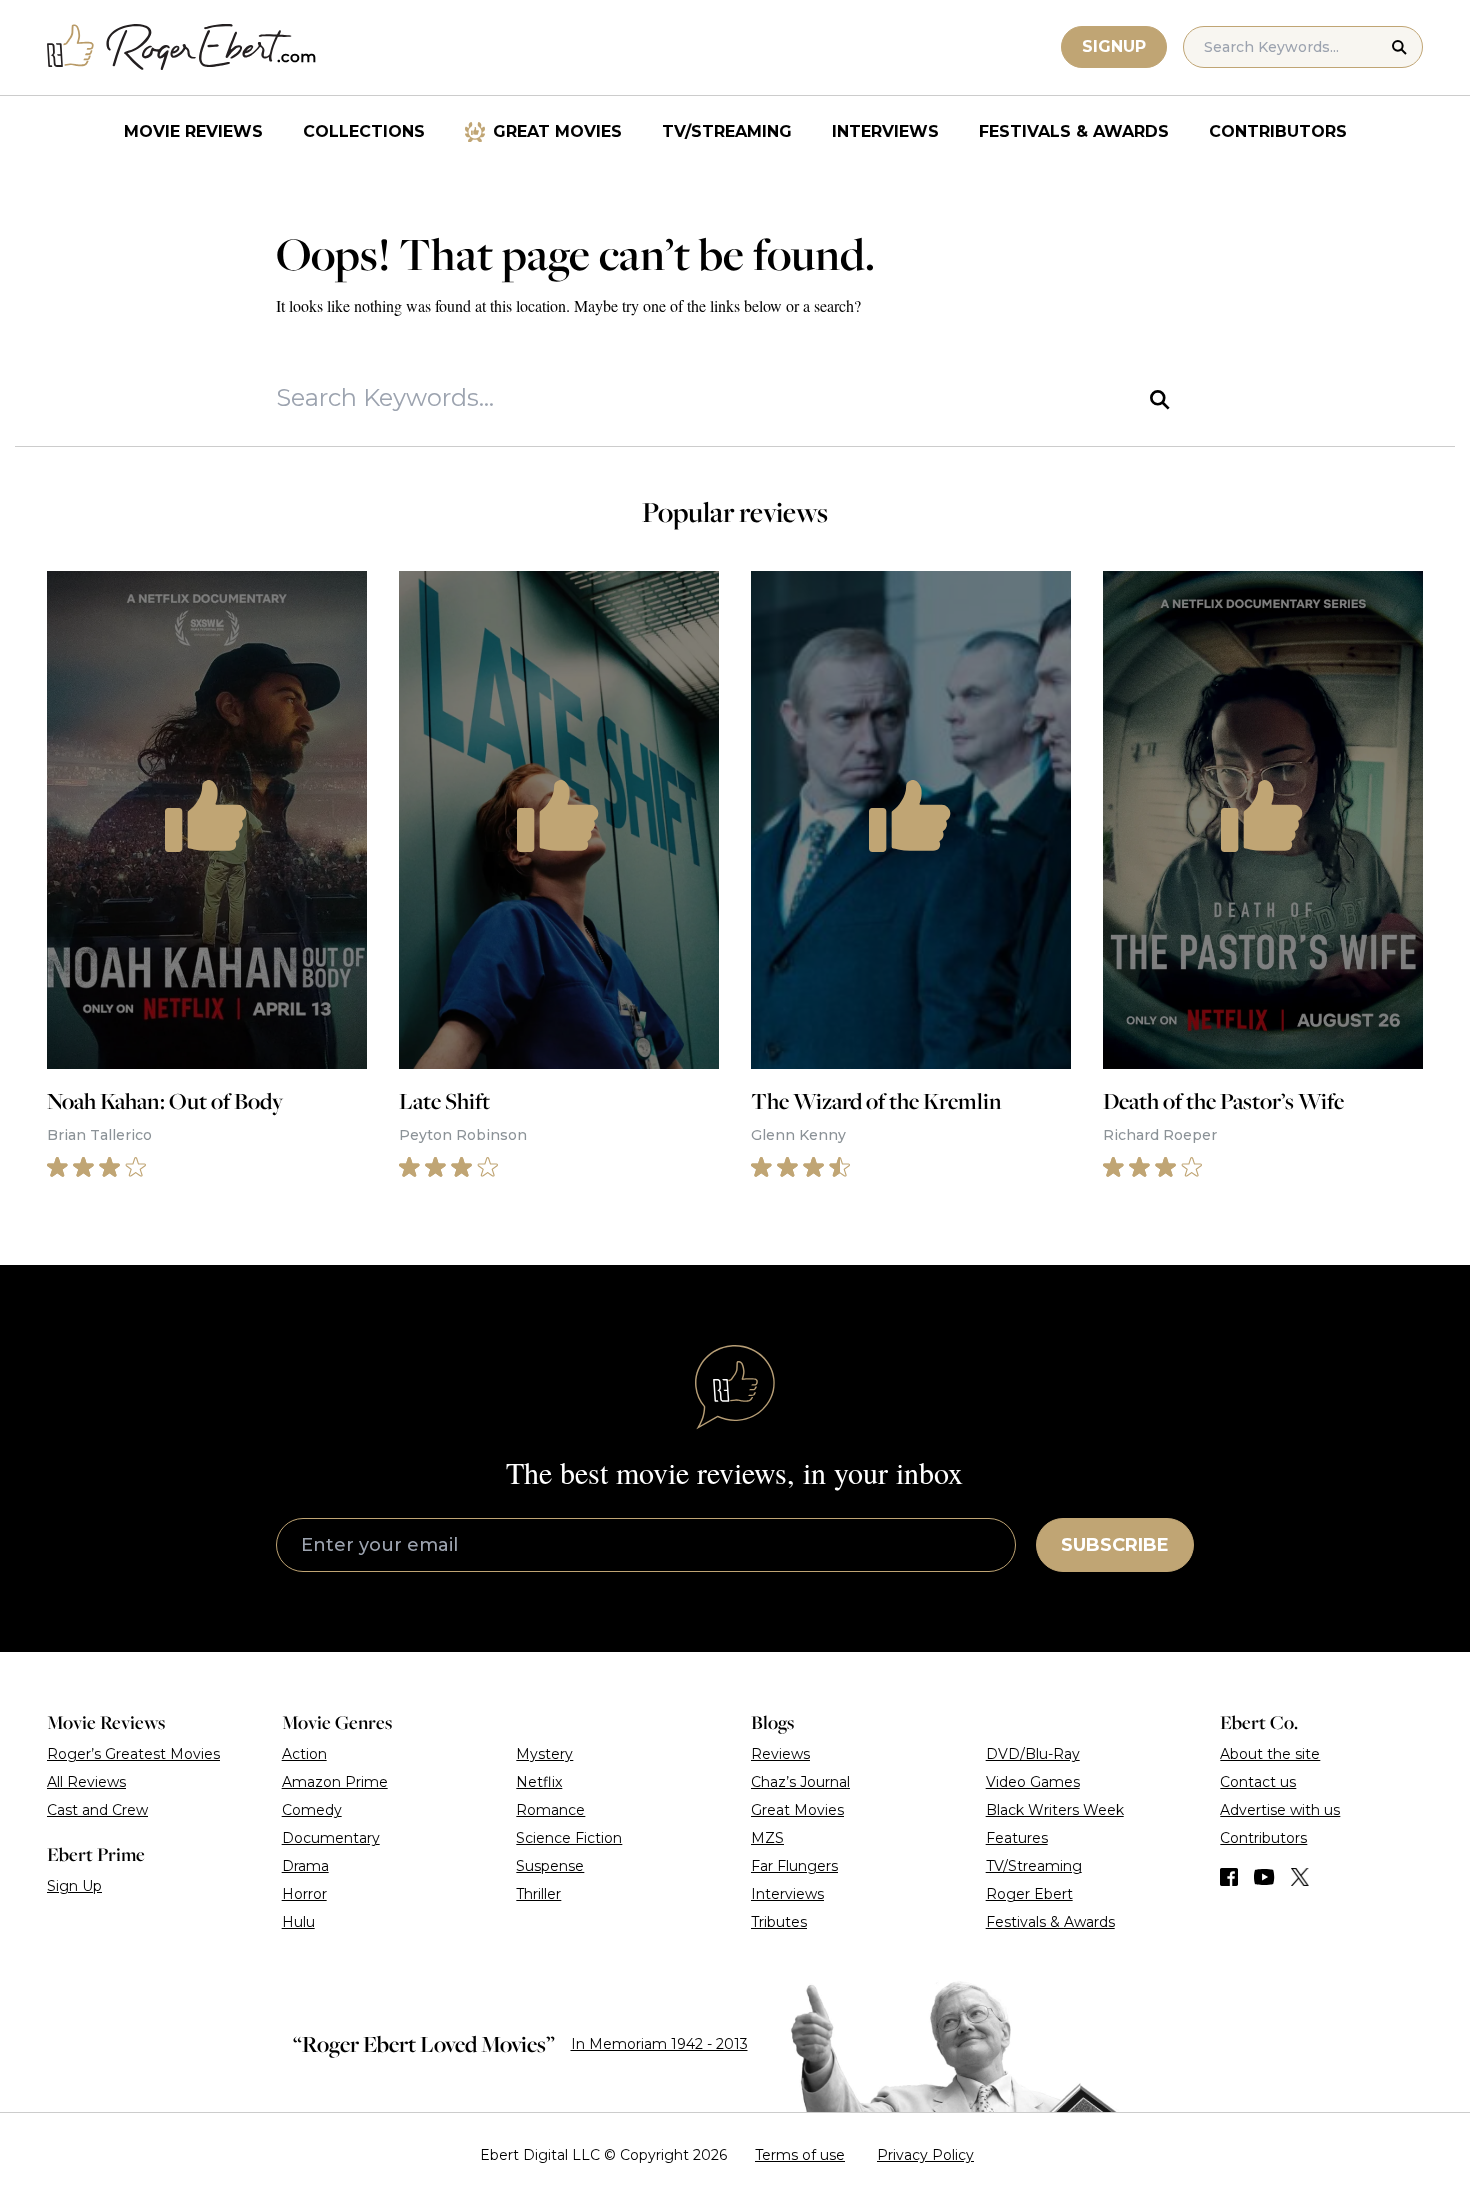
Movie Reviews (193, 131)
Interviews (885, 131)
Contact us (1258, 1782)
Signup (1114, 46)
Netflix (539, 1782)
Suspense (550, 1866)
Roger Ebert (1029, 1894)
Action (304, 1754)
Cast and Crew (97, 1810)
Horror (304, 1894)
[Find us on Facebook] (1229, 1877)
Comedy (312, 1810)
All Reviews (86, 1782)
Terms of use (800, 2155)
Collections (364, 131)
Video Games (1033, 1782)
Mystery (544, 1754)
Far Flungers (794, 1866)
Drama (305, 1866)
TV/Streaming (727, 131)
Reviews (780, 1754)
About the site (1270, 1754)
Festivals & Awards (1074, 131)
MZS (767, 1838)
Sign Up (74, 1886)
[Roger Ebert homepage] (182, 47)
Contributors (1278, 131)
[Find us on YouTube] (1264, 1877)
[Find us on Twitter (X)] (1300, 1877)
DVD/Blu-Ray (1033, 1754)
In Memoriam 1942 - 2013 (659, 2044)
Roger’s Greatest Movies (133, 1754)
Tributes (779, 1922)
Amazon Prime (335, 1782)
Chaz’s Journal (800, 1782)
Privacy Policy (925, 2155)
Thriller (538, 1894)
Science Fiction (569, 1838)
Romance (550, 1810)
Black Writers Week (1055, 1810)
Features (1017, 1838)
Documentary (331, 1838)
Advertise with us (1280, 1810)
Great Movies (557, 131)
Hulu (298, 1922)
